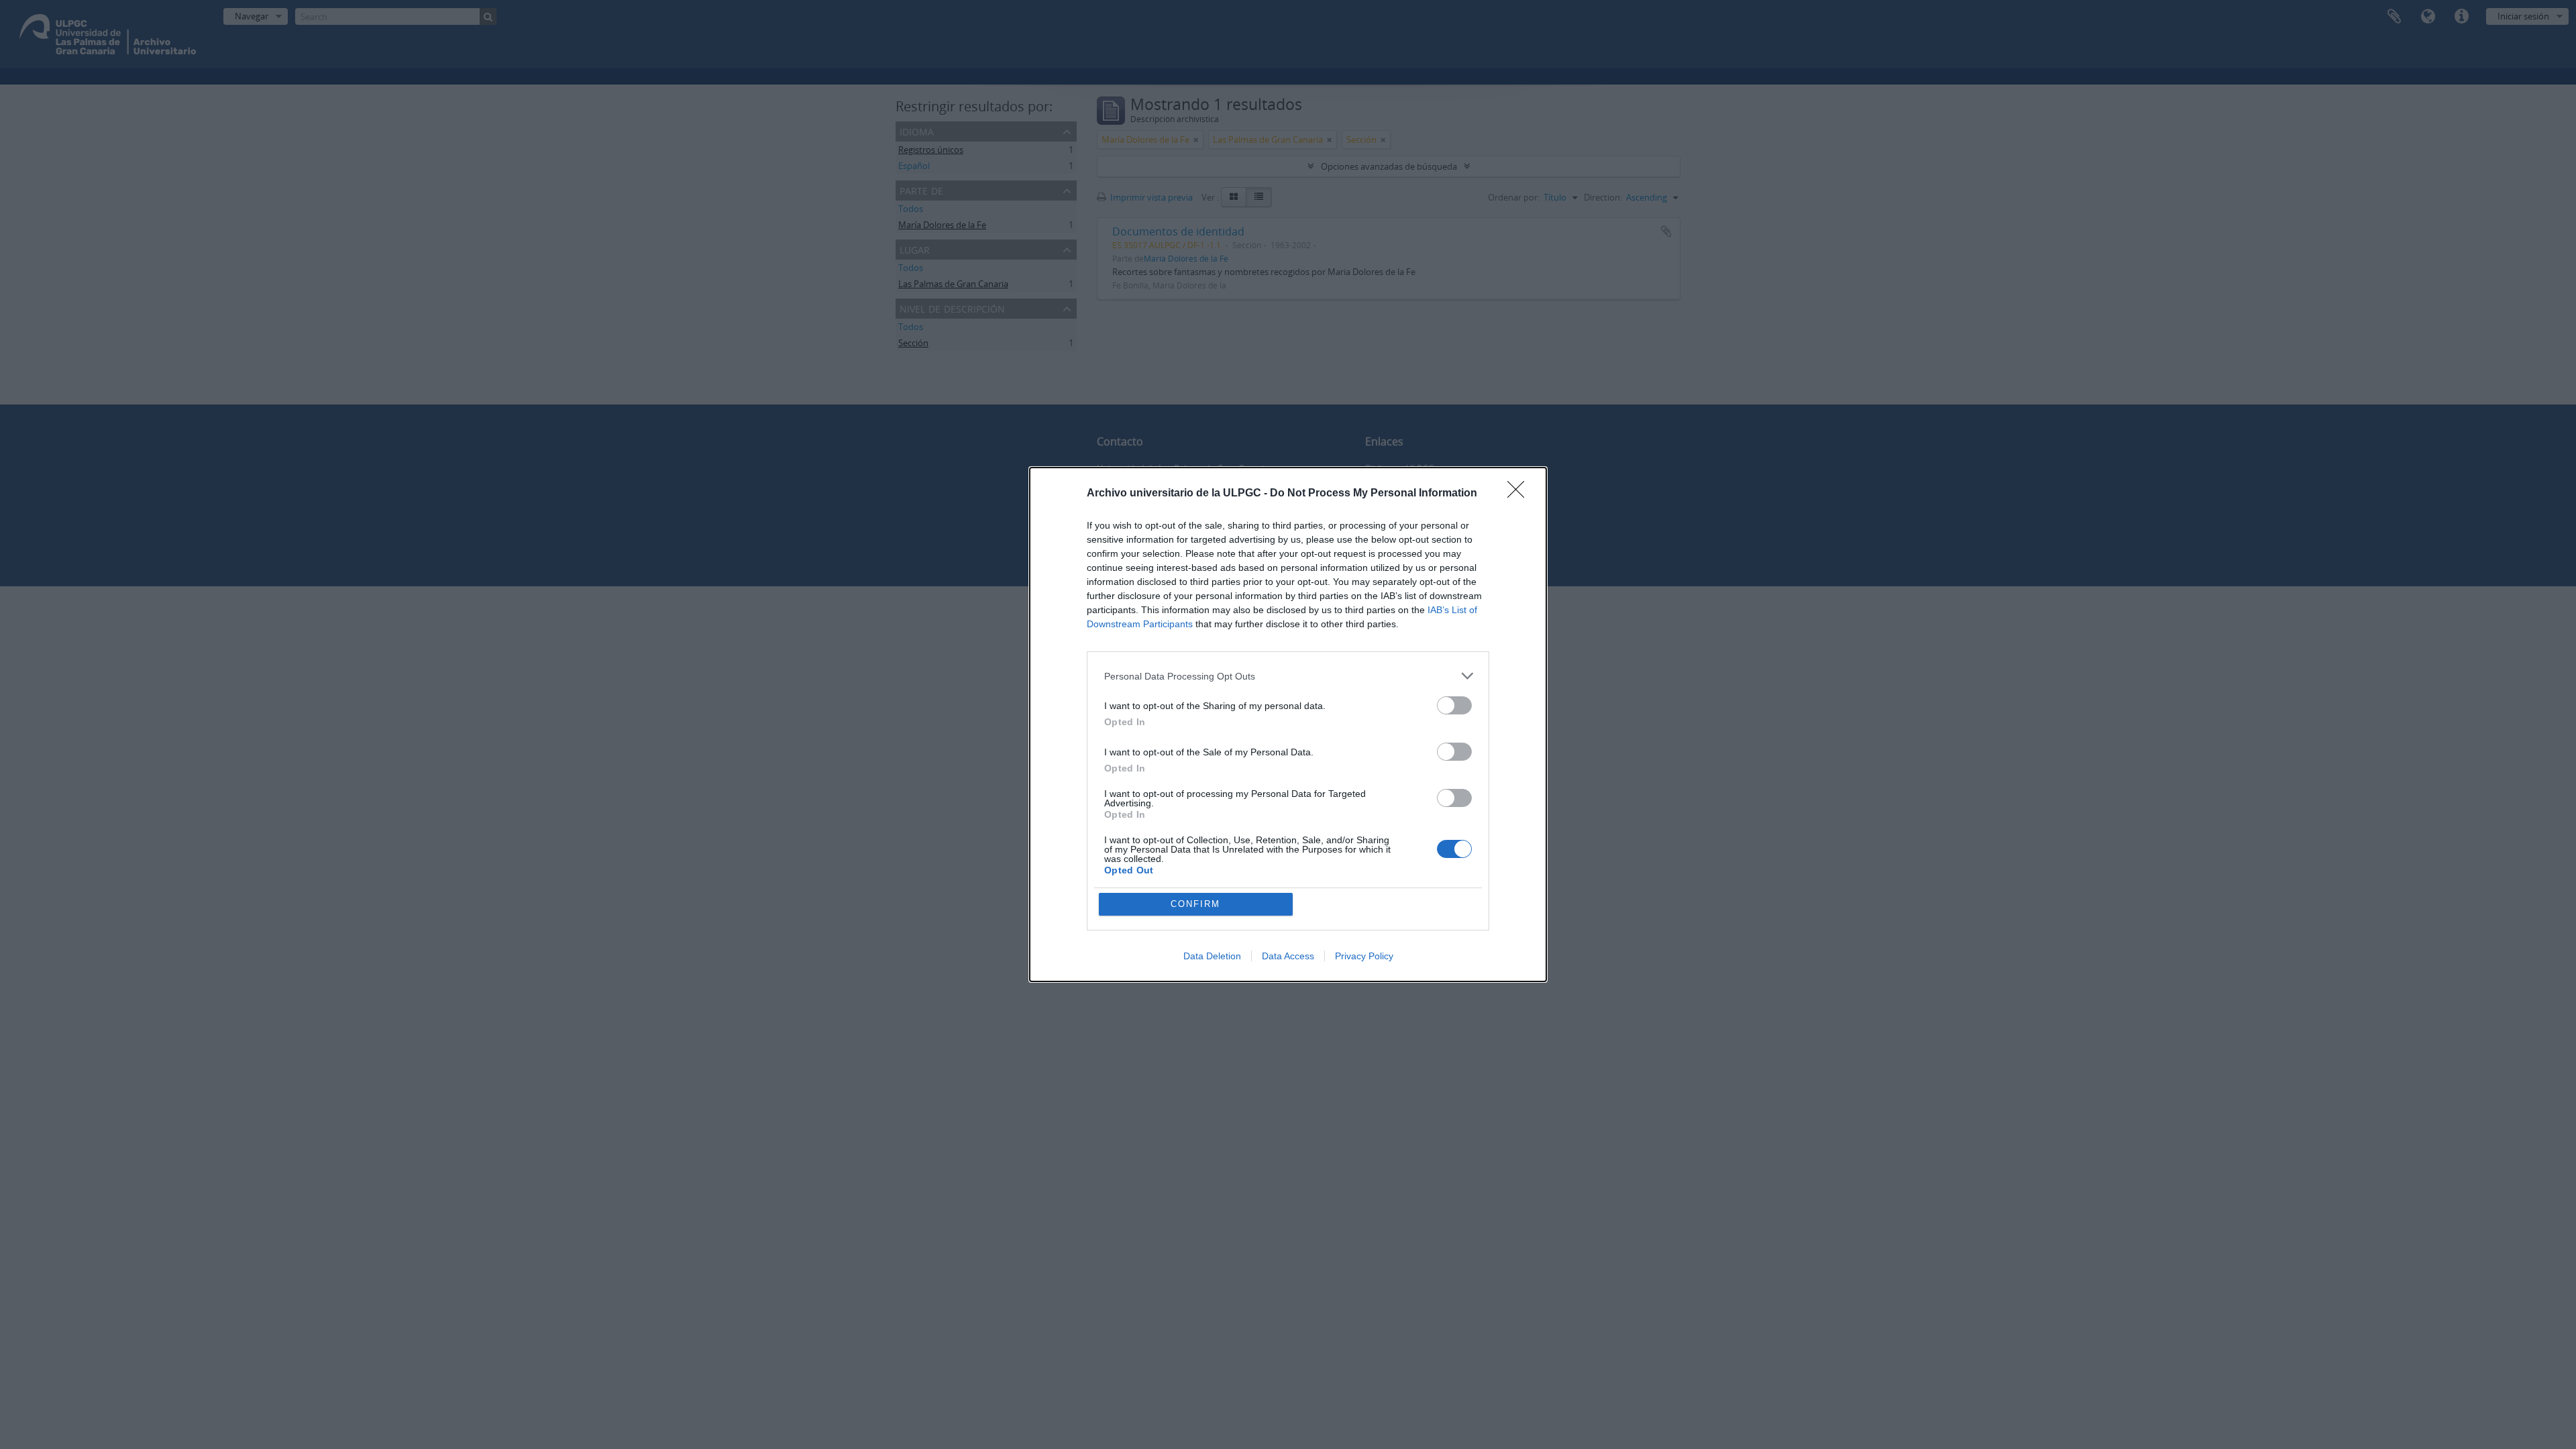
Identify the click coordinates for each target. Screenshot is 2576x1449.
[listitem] (1288, 676)
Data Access (1288, 956)
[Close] (1520, 494)
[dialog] (1288, 724)
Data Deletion (1212, 956)
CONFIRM (1195, 904)
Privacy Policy (1364, 956)
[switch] (1454, 705)
